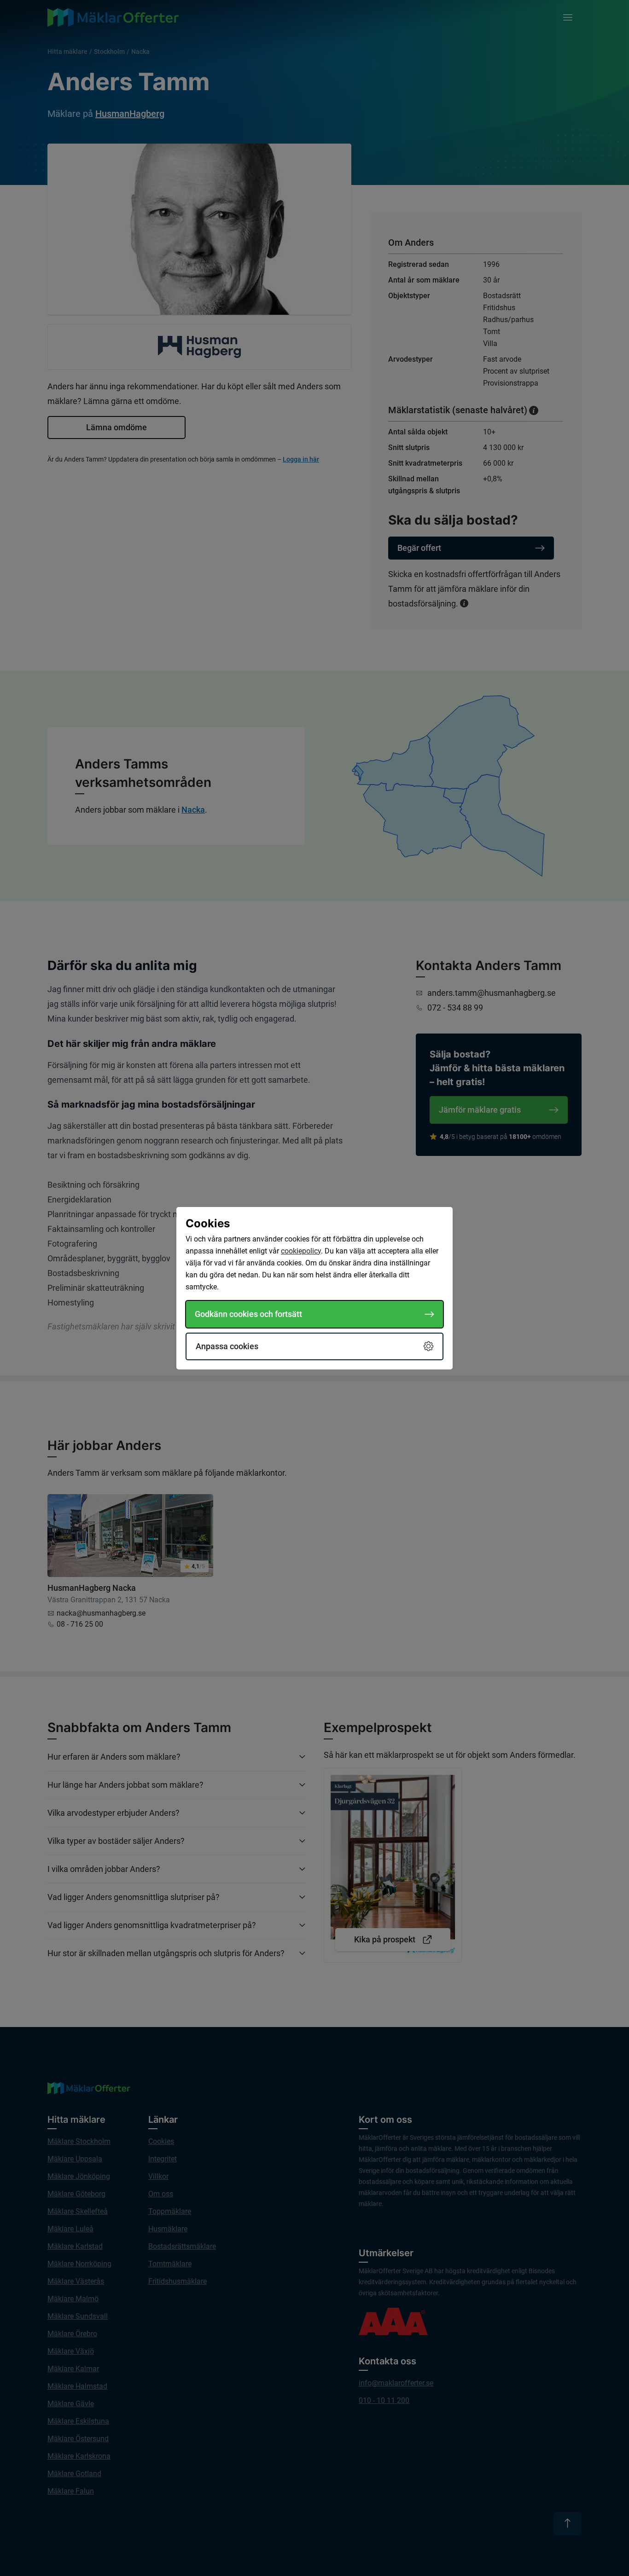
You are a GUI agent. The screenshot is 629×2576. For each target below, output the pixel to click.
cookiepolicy (301, 1251)
